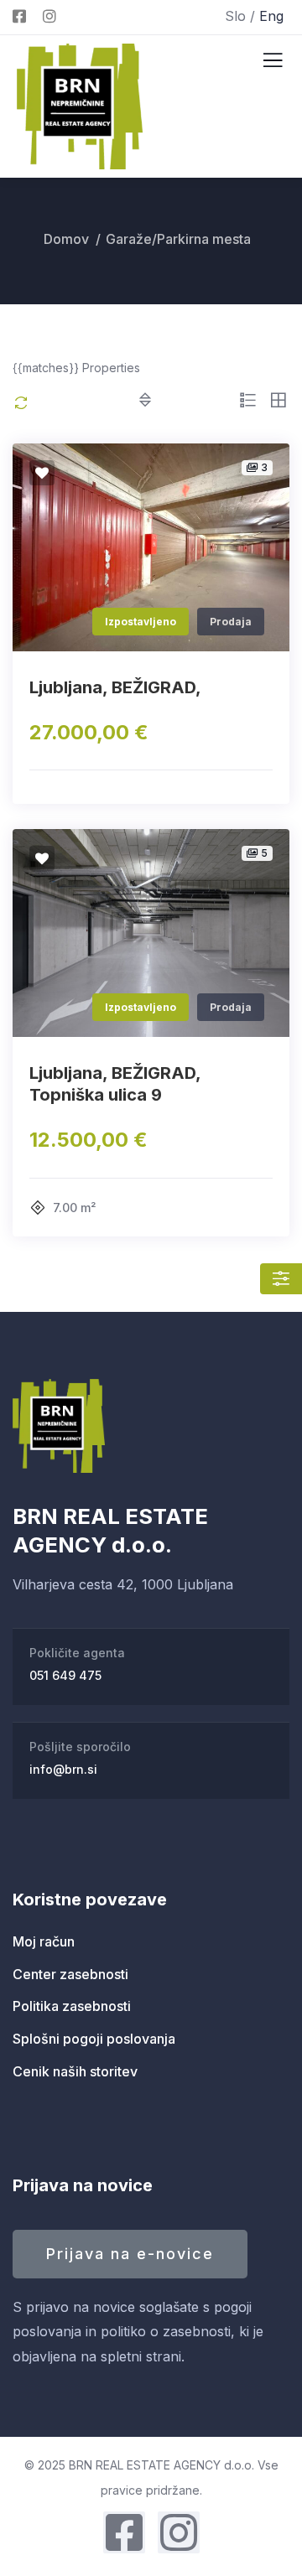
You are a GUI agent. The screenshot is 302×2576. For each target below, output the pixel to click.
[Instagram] (179, 2532)
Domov (66, 239)
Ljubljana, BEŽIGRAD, (115, 687)
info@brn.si (63, 1769)
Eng (271, 16)
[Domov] (59, 1426)
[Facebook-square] (124, 2532)
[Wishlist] (42, 473)
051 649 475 (65, 1675)
